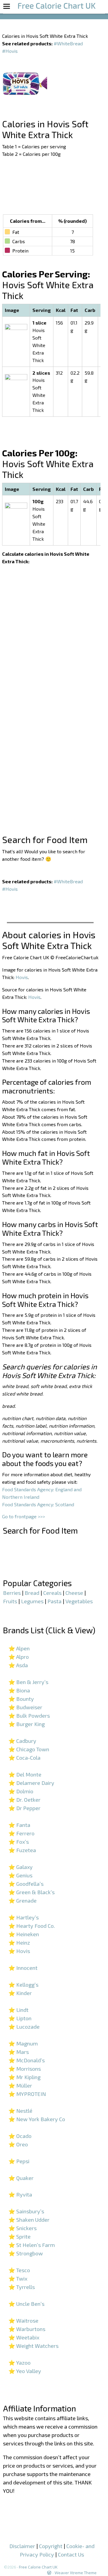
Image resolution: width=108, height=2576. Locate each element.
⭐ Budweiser (25, 1707)
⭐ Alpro (19, 1657)
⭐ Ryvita (20, 2194)
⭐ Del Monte (25, 1774)
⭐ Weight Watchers (33, 2346)
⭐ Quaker (21, 2178)
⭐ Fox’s (19, 1842)
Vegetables (79, 1601)
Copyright (51, 2546)
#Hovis (10, 51)
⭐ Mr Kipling (24, 2077)
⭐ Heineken (24, 1934)
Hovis (22, 977)
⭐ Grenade (22, 1900)
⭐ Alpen (19, 1648)
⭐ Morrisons (25, 2069)
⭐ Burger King (27, 1724)
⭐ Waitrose (23, 2321)
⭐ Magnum (23, 2043)
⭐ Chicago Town (29, 1749)
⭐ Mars (19, 2052)
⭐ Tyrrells (22, 2287)
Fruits (10, 1601)
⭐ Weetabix (24, 2337)
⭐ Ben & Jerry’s (28, 1682)
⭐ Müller (20, 2085)
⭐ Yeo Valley (25, 2371)
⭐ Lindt (18, 2010)
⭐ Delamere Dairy (31, 1783)
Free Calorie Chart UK (38, 2567)
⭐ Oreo (18, 2144)
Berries (12, 1593)
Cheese (74, 1593)
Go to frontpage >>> (24, 1516)
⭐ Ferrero (21, 1833)
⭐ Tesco (19, 2270)
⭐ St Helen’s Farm (32, 2245)
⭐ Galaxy (21, 1867)
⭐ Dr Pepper (24, 1808)
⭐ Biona (19, 1690)
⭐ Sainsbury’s (26, 2211)
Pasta (54, 1601)
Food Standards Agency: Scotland (38, 1504)
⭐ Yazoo (19, 2363)
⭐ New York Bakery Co (37, 2119)
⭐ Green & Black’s (31, 1892)
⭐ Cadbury (22, 1741)
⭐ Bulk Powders (29, 1716)
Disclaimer (22, 2546)
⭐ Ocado (20, 2136)
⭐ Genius (20, 1875)
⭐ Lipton (20, 2018)
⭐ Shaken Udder (29, 2220)
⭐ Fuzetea (22, 1850)
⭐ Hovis (19, 1951)
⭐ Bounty (21, 1699)
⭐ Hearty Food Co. (32, 1926)
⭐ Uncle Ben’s (26, 2304)
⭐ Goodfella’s (26, 1884)
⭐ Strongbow (26, 2253)
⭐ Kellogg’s (23, 1985)
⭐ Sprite (19, 2236)
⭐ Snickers (22, 2228)
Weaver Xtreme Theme (76, 2573)
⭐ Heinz (19, 1943)
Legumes (32, 1601)
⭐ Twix (18, 2278)
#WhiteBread (68, 43)
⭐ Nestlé (20, 2111)
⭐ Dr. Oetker (24, 1800)
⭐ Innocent (23, 1968)
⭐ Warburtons (27, 2329)
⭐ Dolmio (21, 1791)
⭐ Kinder (20, 1993)
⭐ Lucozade (24, 2027)
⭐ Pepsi (19, 2161)
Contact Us (71, 2554)
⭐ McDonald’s (27, 2060)
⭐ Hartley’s (24, 1917)
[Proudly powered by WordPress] (49, 2573)
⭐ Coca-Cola (24, 1758)
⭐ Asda (18, 1665)
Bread (32, 1593)
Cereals (52, 1593)
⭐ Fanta (19, 1825)
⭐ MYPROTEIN (27, 2094)
